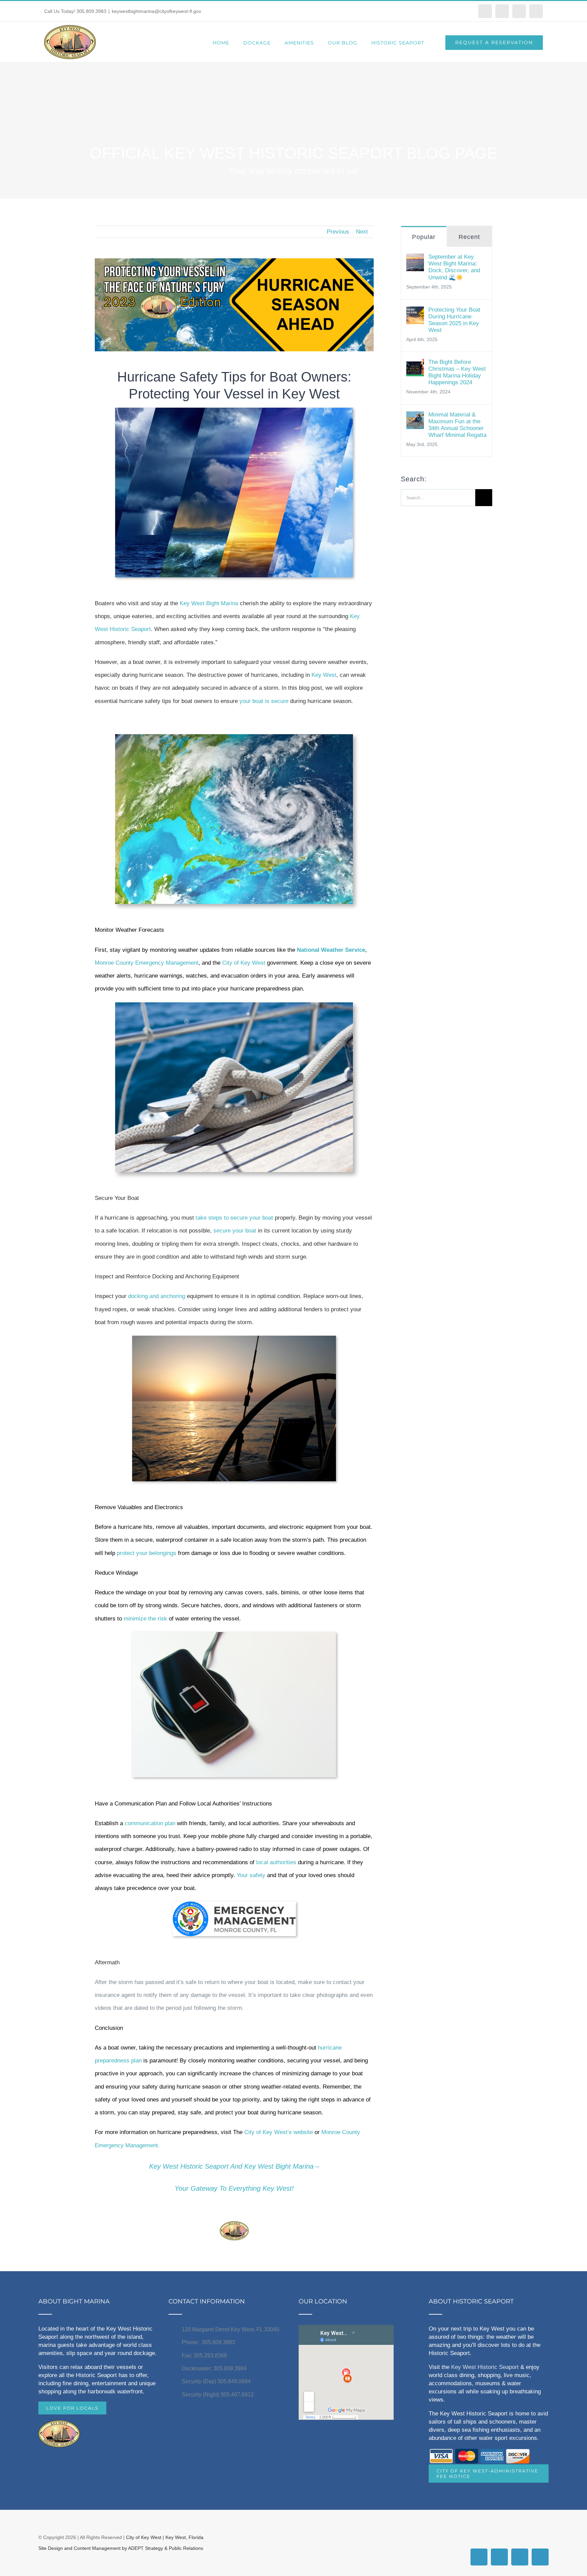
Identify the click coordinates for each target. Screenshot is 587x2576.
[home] (59, 2426)
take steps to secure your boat (234, 1218)
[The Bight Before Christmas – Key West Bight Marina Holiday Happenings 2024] (415, 365)
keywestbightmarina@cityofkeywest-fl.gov (156, 11)
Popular (424, 237)
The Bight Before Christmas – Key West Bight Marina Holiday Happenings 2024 (457, 372)
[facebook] (220, 2210)
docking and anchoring (157, 1296)
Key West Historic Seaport (485, 2367)
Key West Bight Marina (209, 603)
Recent (469, 237)
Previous (338, 232)
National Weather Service (331, 950)
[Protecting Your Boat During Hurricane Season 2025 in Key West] (415, 313)
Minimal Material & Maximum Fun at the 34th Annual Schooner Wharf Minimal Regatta (457, 425)
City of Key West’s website (279, 2132)
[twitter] (248, 2210)
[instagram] (234, 2210)
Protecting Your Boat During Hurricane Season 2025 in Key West (454, 320)
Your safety (251, 1875)
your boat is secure (265, 701)
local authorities (277, 1862)
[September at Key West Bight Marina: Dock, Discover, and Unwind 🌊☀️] (415, 260)
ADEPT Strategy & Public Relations (166, 2548)
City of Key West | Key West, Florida (165, 2537)
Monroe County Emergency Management (147, 963)
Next (362, 232)
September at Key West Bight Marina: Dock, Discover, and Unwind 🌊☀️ (454, 267)
